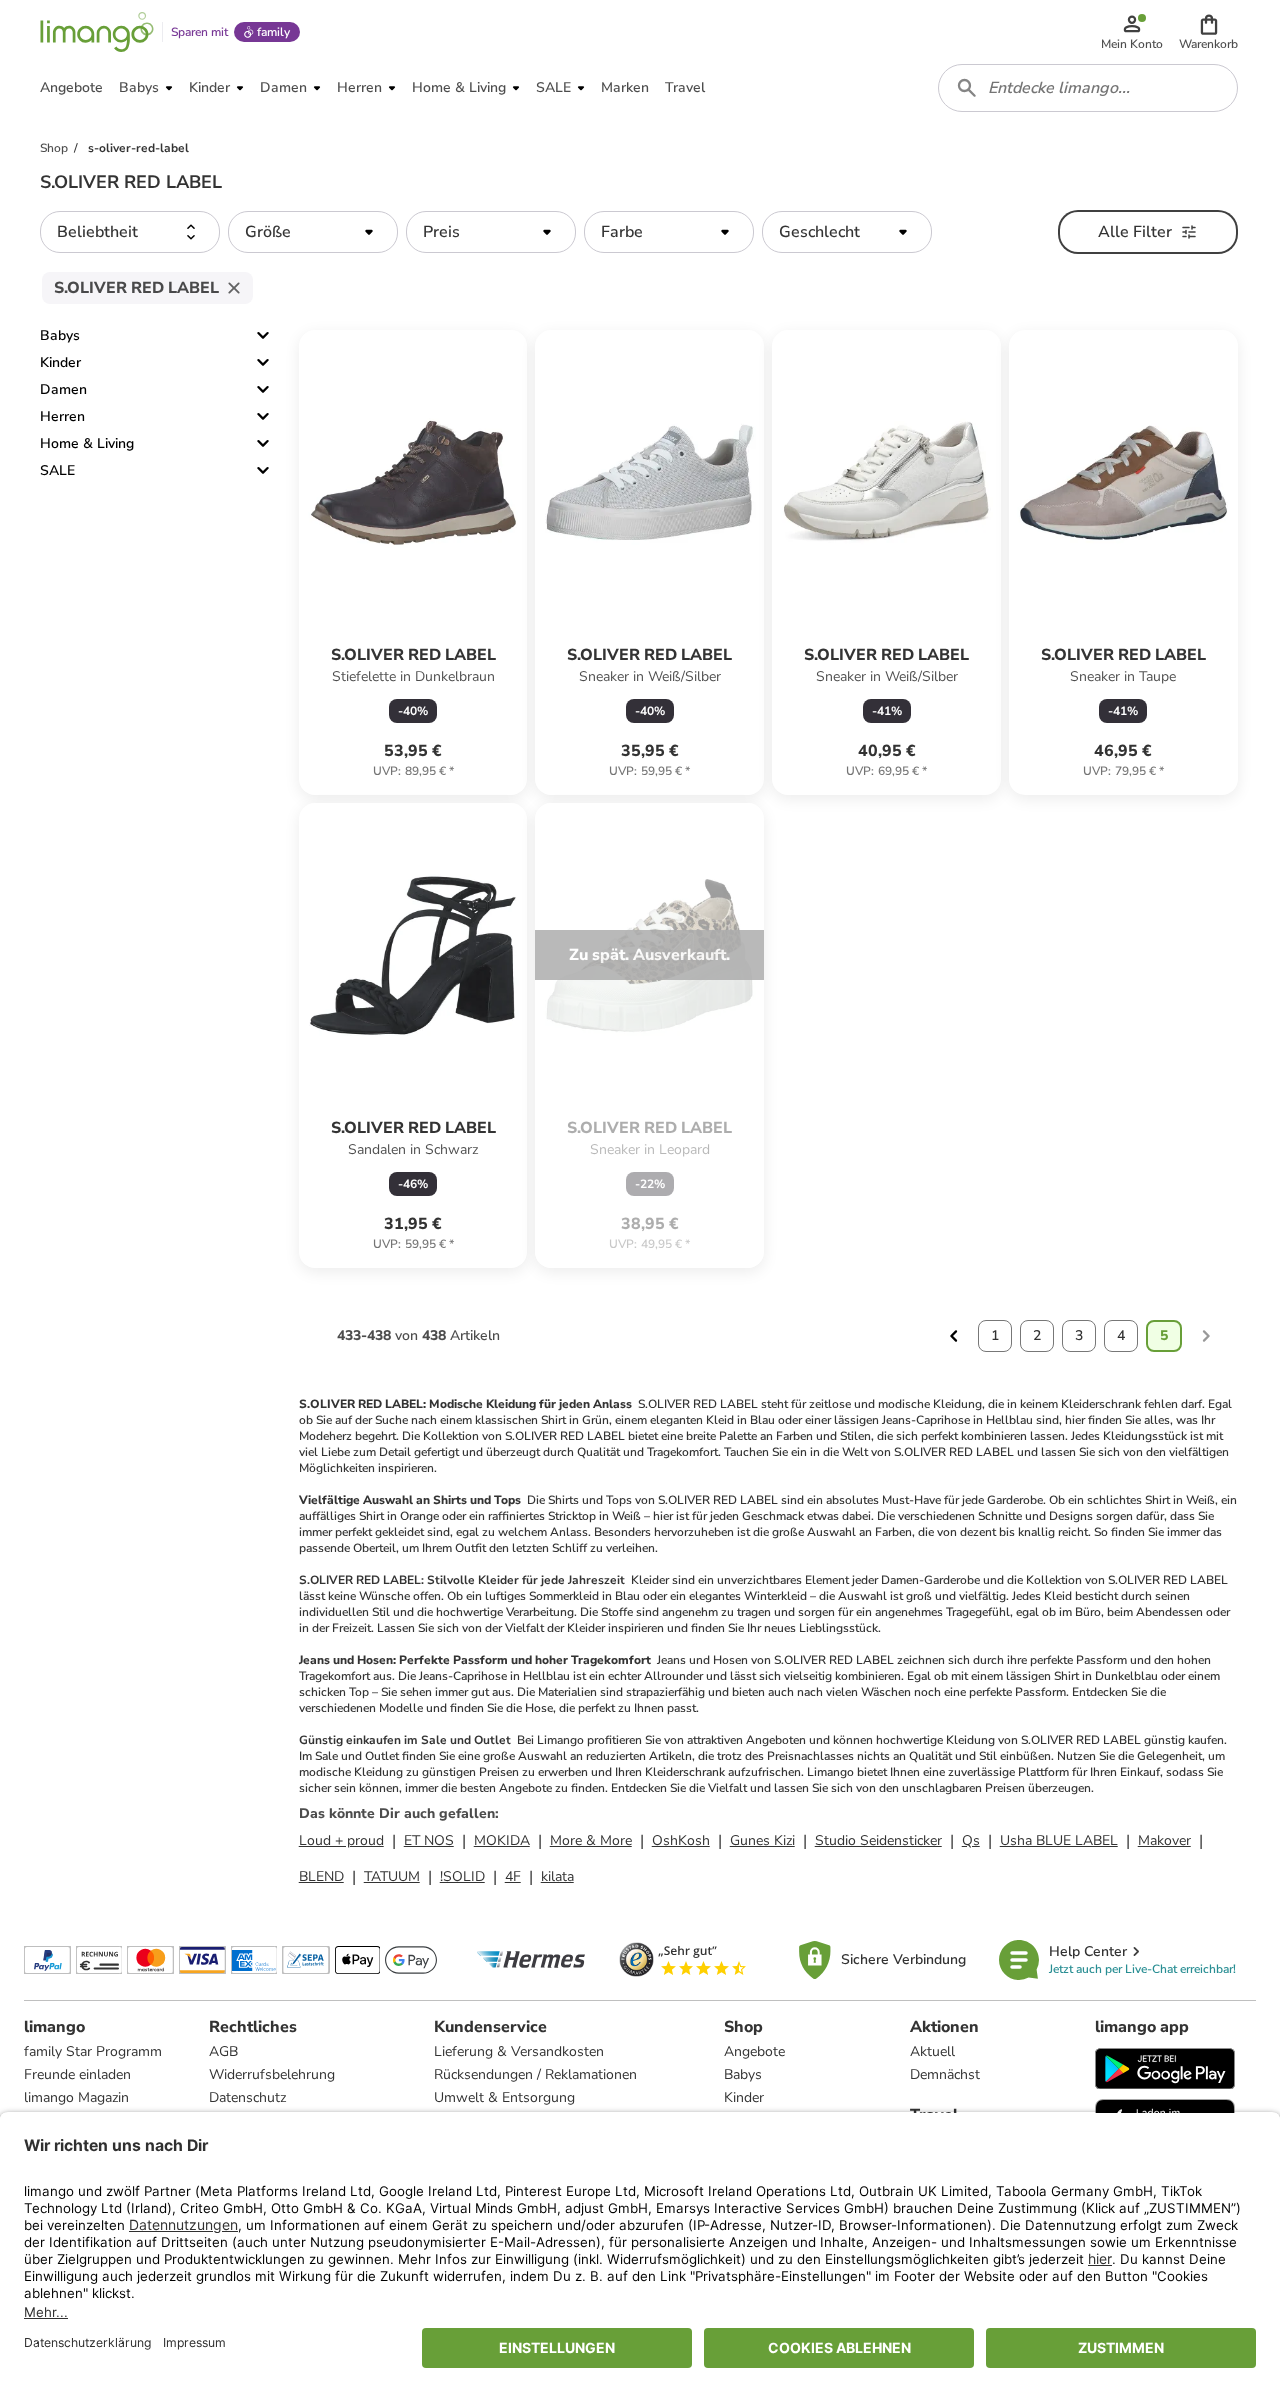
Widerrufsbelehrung (272, 2074)
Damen (63, 389)
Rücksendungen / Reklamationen (535, 2074)
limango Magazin (76, 2097)
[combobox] (1088, 88)
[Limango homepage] (97, 32)
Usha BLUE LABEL (1059, 1840)
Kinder (60, 362)
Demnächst (945, 2074)
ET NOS (429, 1840)
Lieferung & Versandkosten (519, 2051)
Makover (1164, 1840)
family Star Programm (93, 2051)
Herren (62, 416)
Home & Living (87, 443)
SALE (57, 470)
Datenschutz (247, 2097)
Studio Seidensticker (878, 1840)
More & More (591, 1840)
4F (513, 1876)
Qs (971, 1840)
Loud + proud (341, 1840)
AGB (223, 2051)
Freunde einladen (77, 2074)
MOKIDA (502, 1840)
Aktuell (932, 2051)
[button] (1208, 32)
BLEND (321, 1876)
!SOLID (462, 1876)
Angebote (754, 2051)
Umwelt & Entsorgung (504, 2097)
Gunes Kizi (762, 1840)
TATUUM (392, 1876)
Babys (60, 335)
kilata (557, 1876)
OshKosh (681, 1840)
